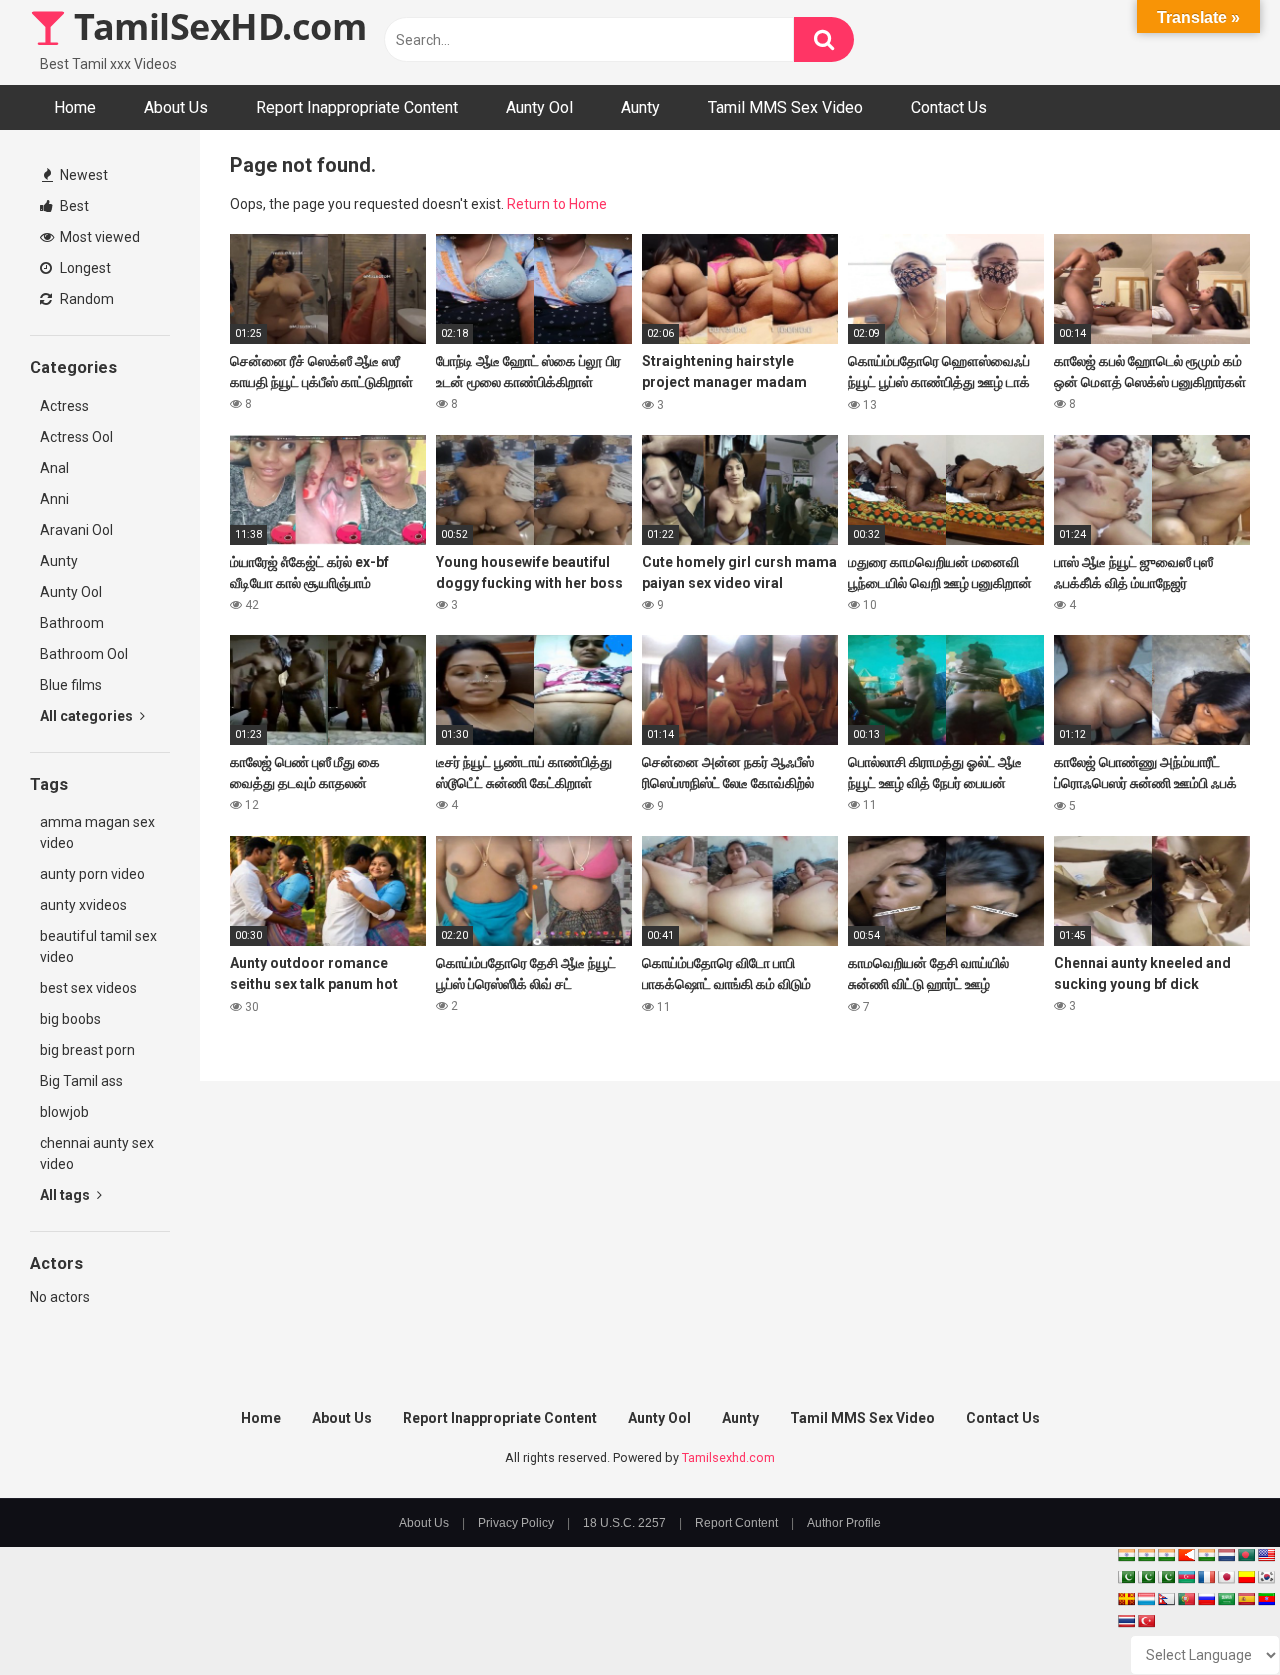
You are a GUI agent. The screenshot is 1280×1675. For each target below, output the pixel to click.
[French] (1206, 1577)
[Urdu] (1166, 1577)
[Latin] (1126, 1599)
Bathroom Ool (84, 654)
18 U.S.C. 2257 (624, 1523)
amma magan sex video (97, 832)
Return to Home (557, 204)
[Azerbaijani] (1186, 1577)
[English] (1266, 1555)
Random (85, 299)
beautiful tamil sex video (98, 946)
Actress (64, 406)
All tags (66, 1195)
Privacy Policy (516, 1523)
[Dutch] (1226, 1555)
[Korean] (1266, 1577)
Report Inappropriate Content (357, 107)
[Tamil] (1166, 1555)
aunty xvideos (83, 905)
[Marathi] (1186, 1555)
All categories (88, 716)
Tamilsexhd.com (728, 1457)
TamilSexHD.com (216, 26)
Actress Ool (76, 437)
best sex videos (88, 988)
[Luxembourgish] (1146, 1599)
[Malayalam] (1146, 1555)
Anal (54, 468)
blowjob (64, 1112)
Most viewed (98, 237)
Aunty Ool (539, 107)
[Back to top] (1213, 1614)
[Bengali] (1246, 1555)
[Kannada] (1246, 1577)
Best (73, 206)
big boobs (70, 1019)
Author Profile (844, 1523)
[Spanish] (1246, 1599)
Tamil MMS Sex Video (785, 107)
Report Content (736, 1523)
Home (75, 107)
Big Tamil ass (81, 1081)
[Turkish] (1146, 1621)
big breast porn (87, 1050)
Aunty (640, 107)
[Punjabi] (1146, 1577)
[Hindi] (1206, 1555)
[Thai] (1126, 1621)
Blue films (71, 685)
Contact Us (949, 107)
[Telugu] (1266, 1599)
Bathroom (72, 623)
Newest (82, 175)
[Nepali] (1166, 1599)
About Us (176, 107)
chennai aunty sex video (97, 1153)
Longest (84, 268)
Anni (54, 499)
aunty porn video (92, 874)
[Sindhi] (1126, 1577)
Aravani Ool (76, 530)
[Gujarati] (1126, 1555)
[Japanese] (1226, 1577)
